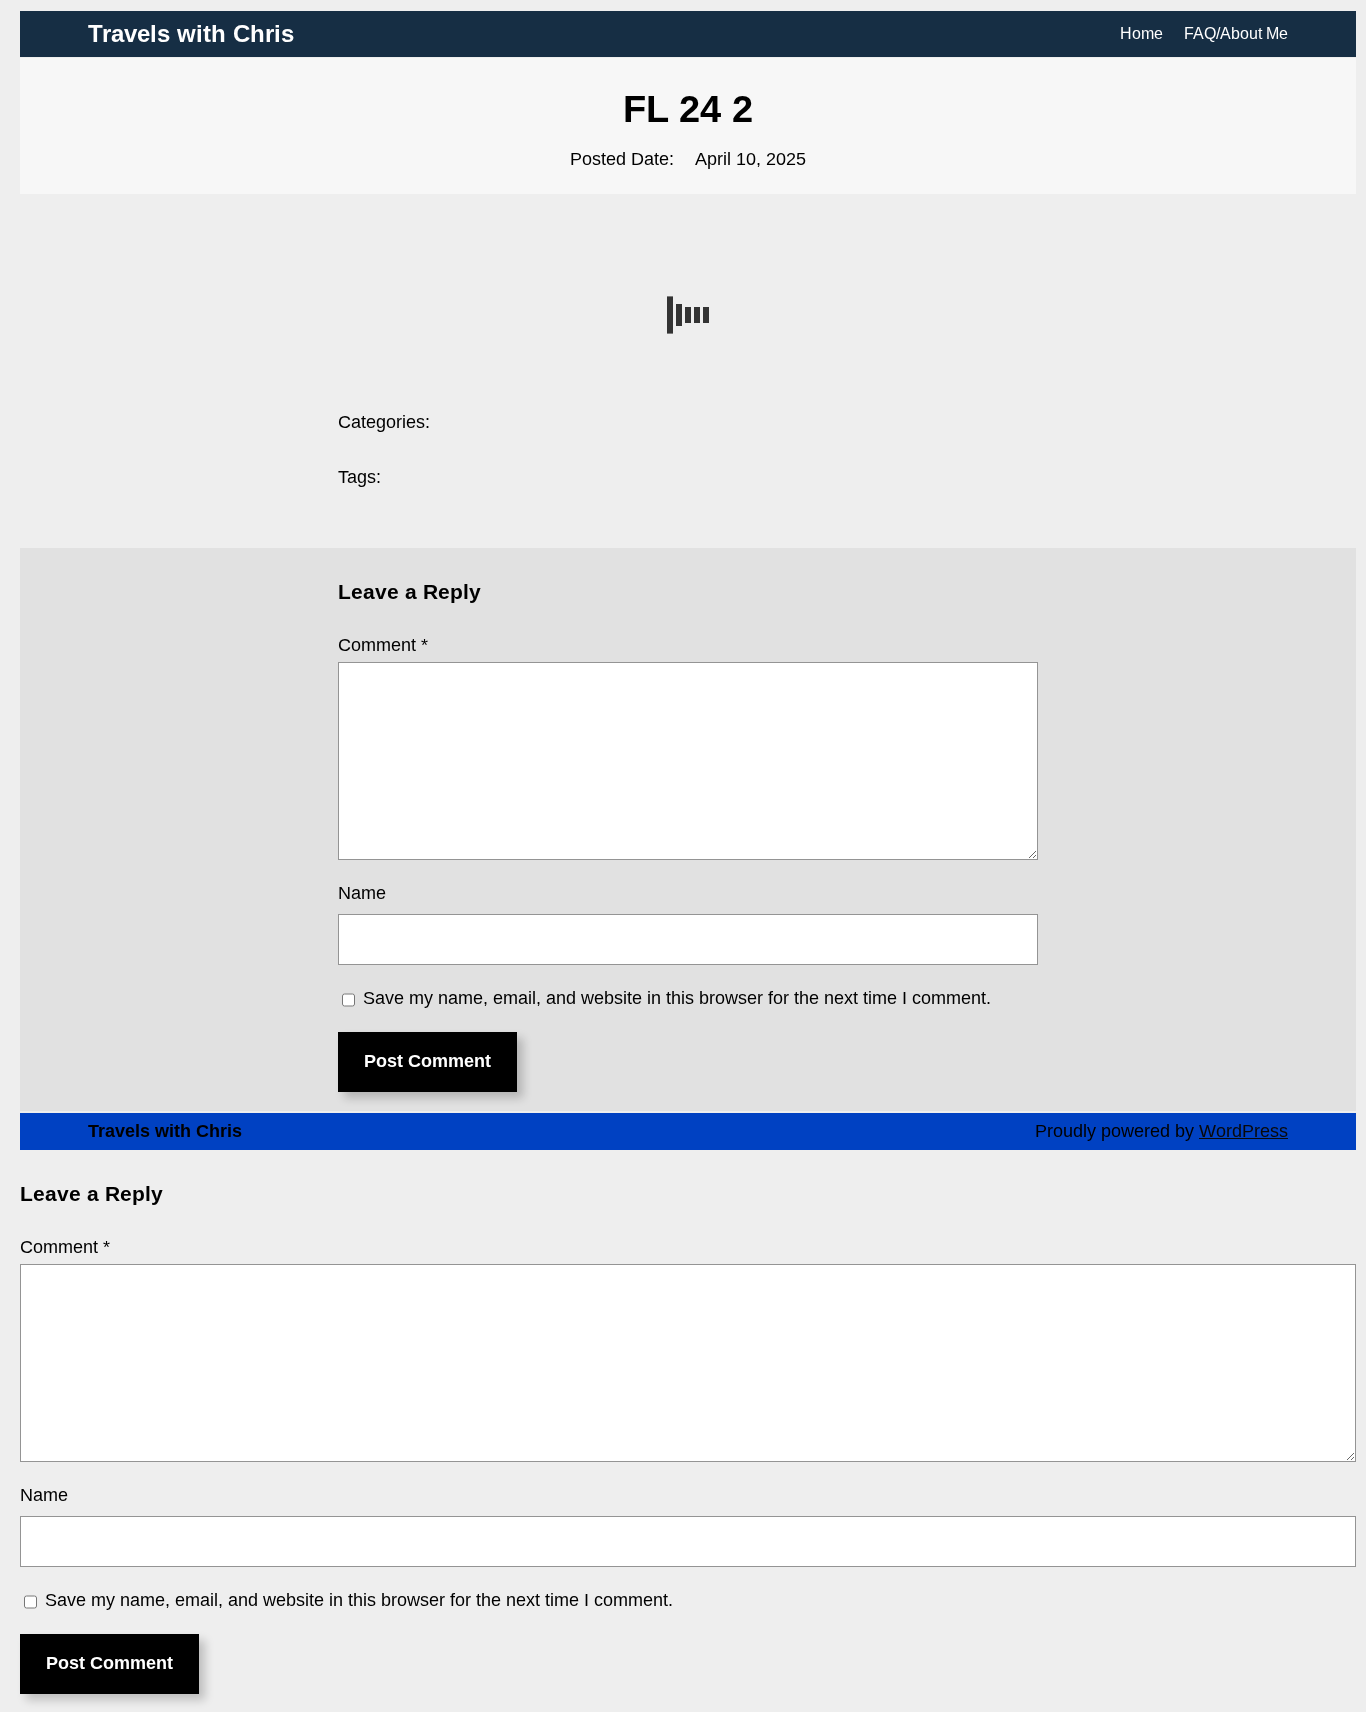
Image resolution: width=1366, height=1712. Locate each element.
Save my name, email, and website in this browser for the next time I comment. (677, 998)
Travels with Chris (191, 33)
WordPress (1243, 1131)
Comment (383, 645)
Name (362, 893)
